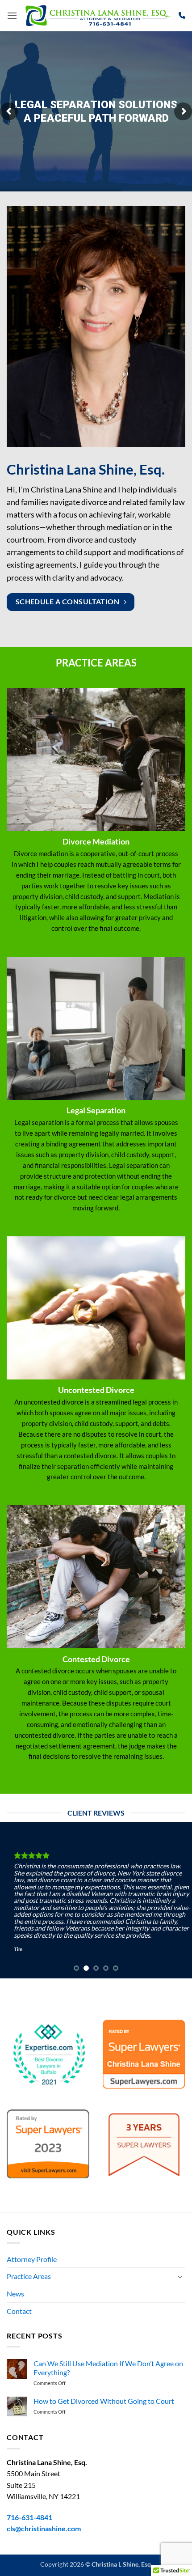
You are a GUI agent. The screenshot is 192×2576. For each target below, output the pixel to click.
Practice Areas (29, 2276)
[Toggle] (180, 2276)
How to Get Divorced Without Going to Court (104, 2401)
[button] (12, 15)
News (15, 2294)
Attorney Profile (32, 2259)
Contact (19, 2311)
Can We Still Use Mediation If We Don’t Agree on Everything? (108, 2368)
